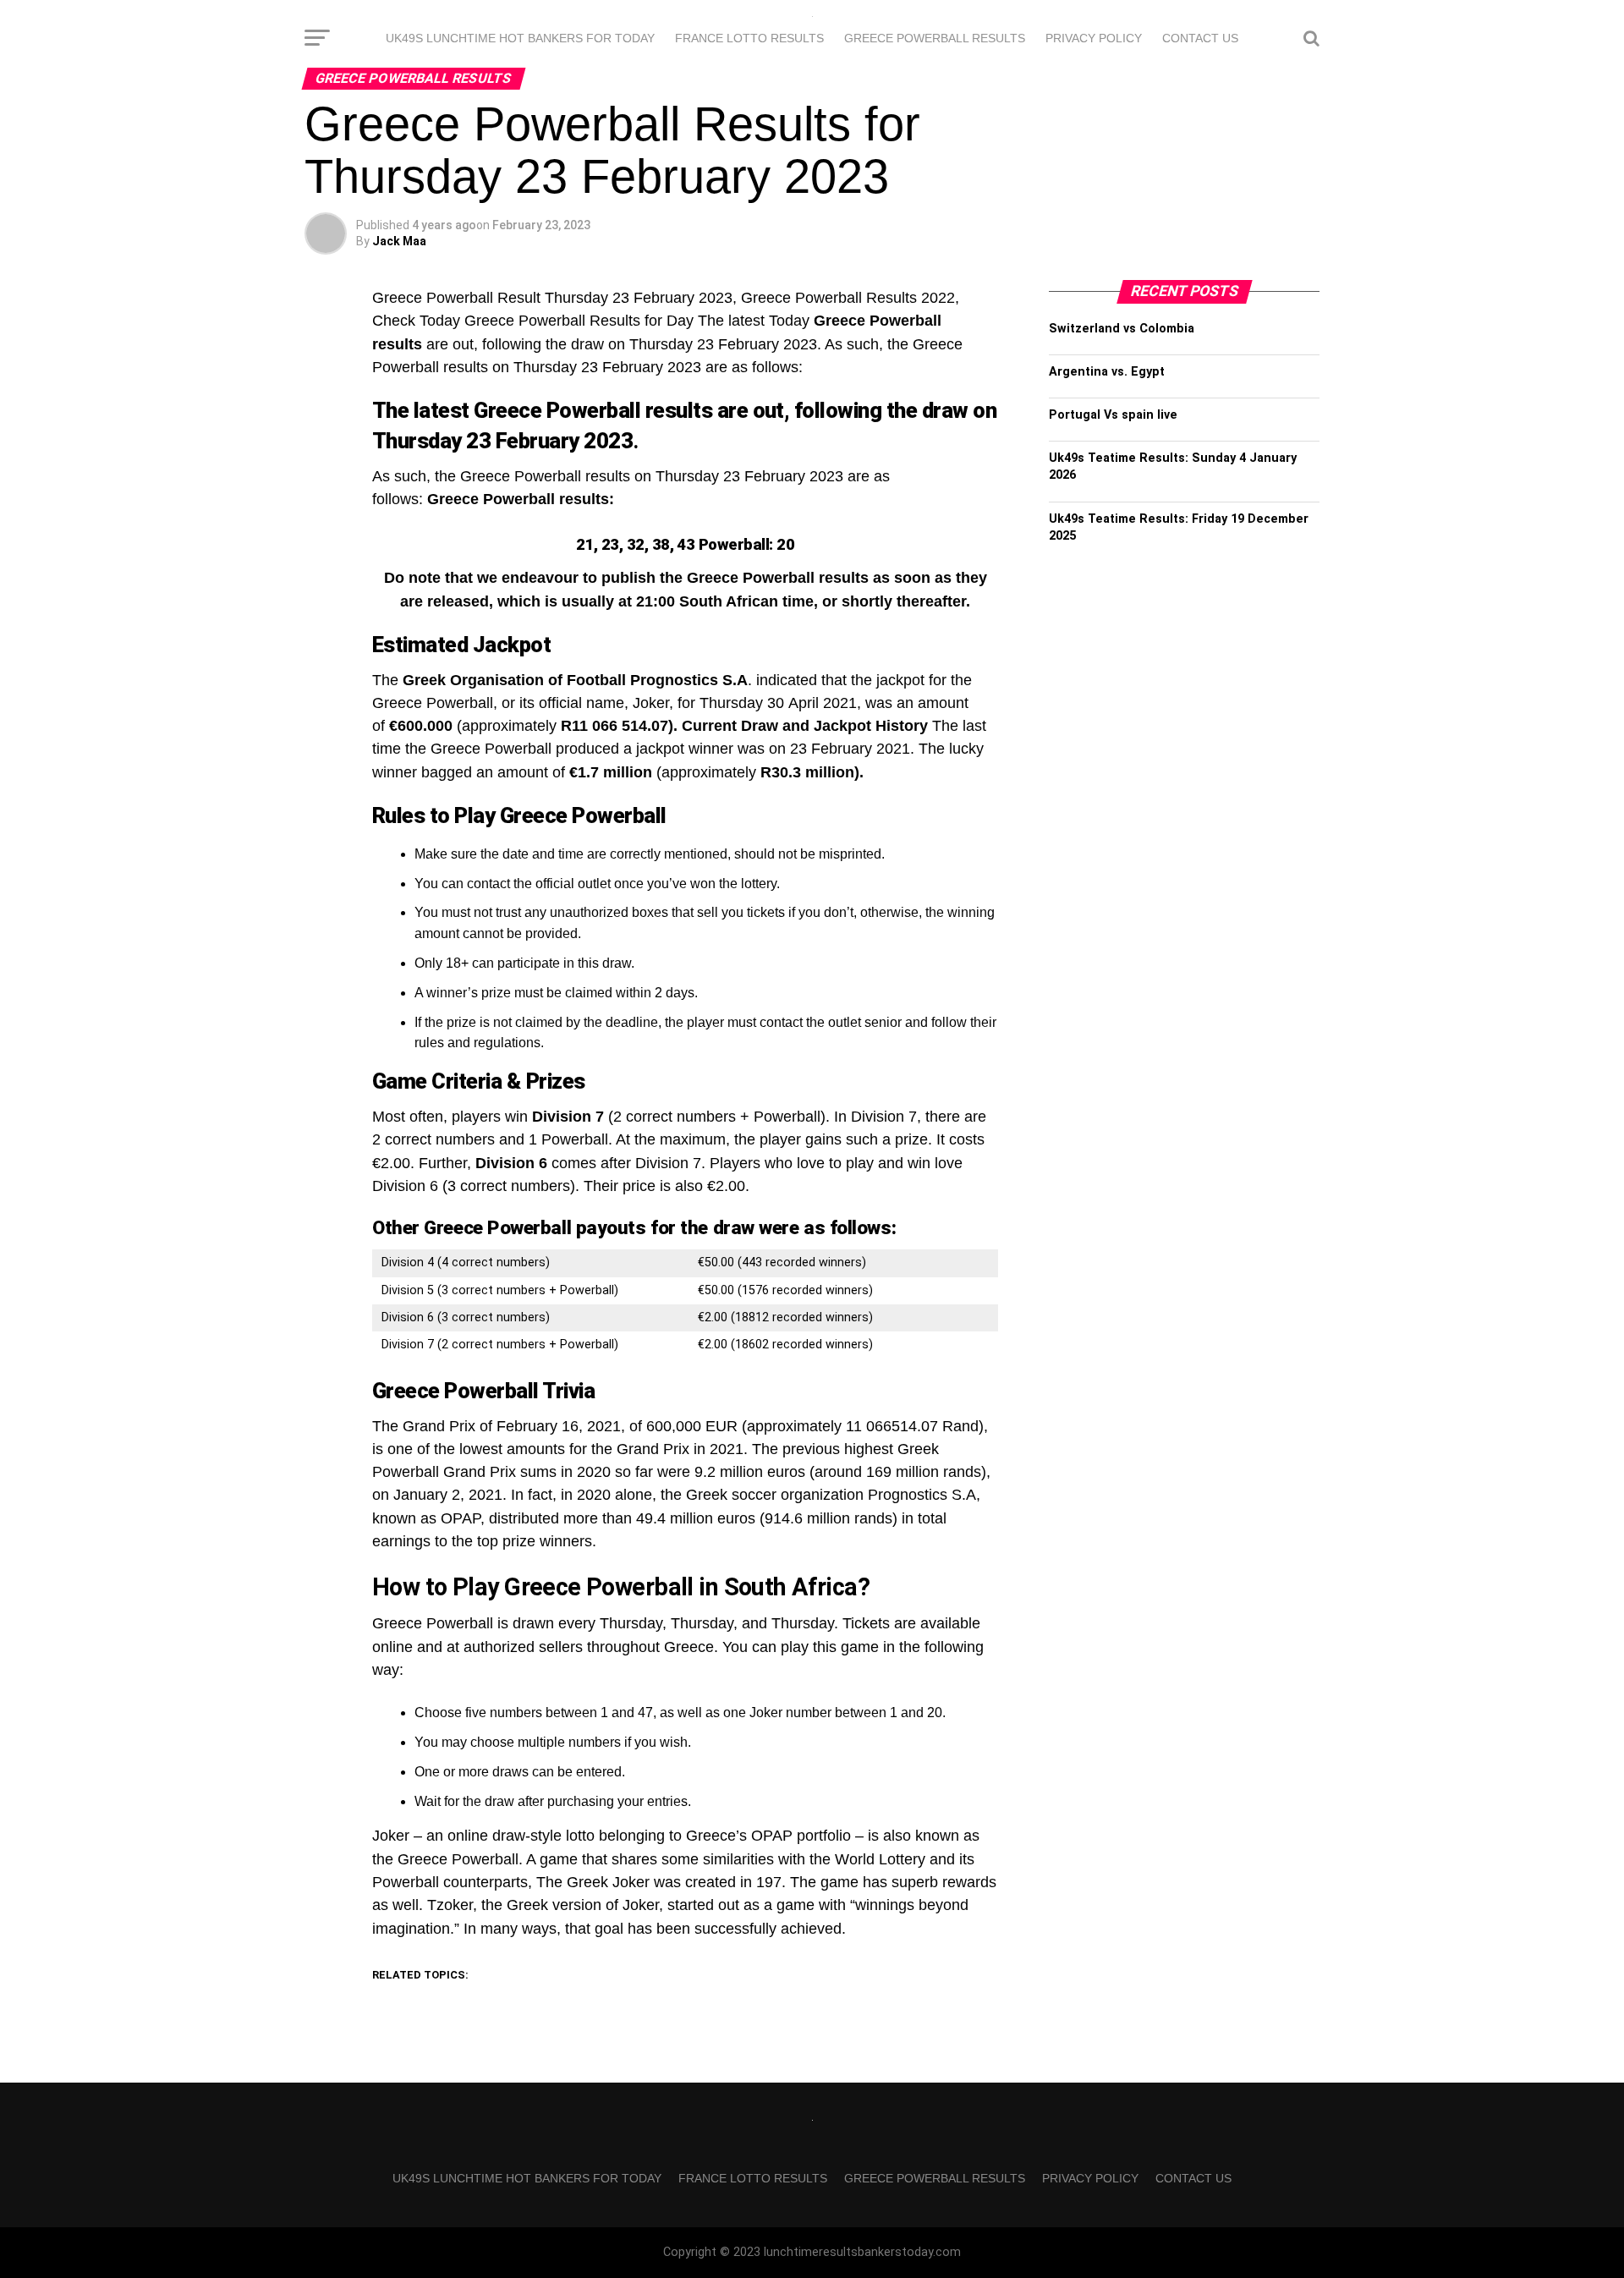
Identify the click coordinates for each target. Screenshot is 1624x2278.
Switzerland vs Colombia (1122, 329)
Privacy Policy (1094, 38)
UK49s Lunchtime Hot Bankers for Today (520, 38)
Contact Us (1200, 38)
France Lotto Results (749, 38)
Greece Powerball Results (935, 38)
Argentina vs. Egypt (1107, 372)
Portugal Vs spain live (1113, 415)
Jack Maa (399, 241)
